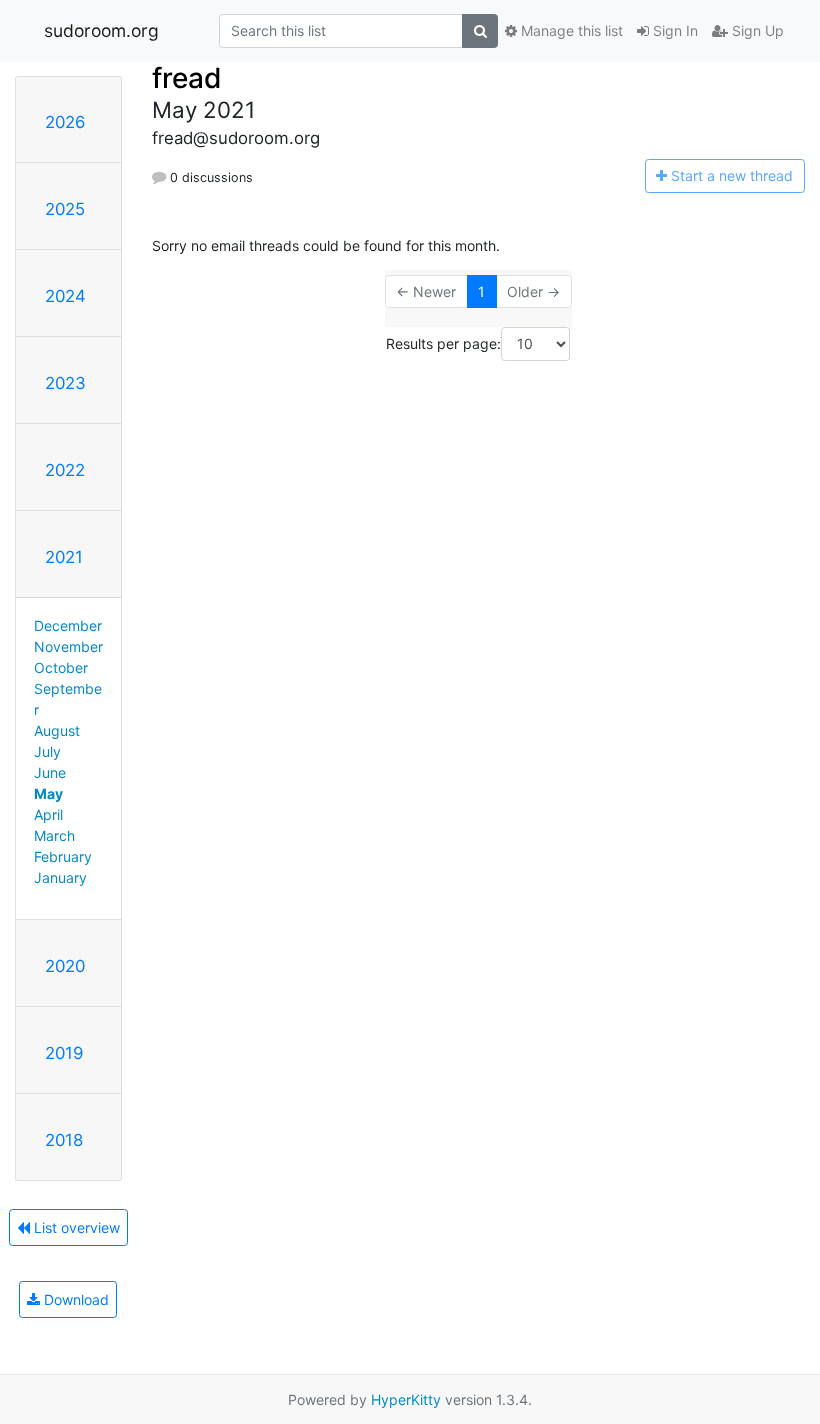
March (54, 835)
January (60, 877)
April (48, 814)
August (57, 730)
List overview (75, 1227)
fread (187, 78)
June (50, 772)
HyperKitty (406, 1399)
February (63, 856)
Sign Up (756, 30)
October (61, 667)
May (48, 793)
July (47, 751)
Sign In (673, 30)
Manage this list (570, 30)
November (68, 646)
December (68, 625)
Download (74, 1299)
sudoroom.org (101, 30)
